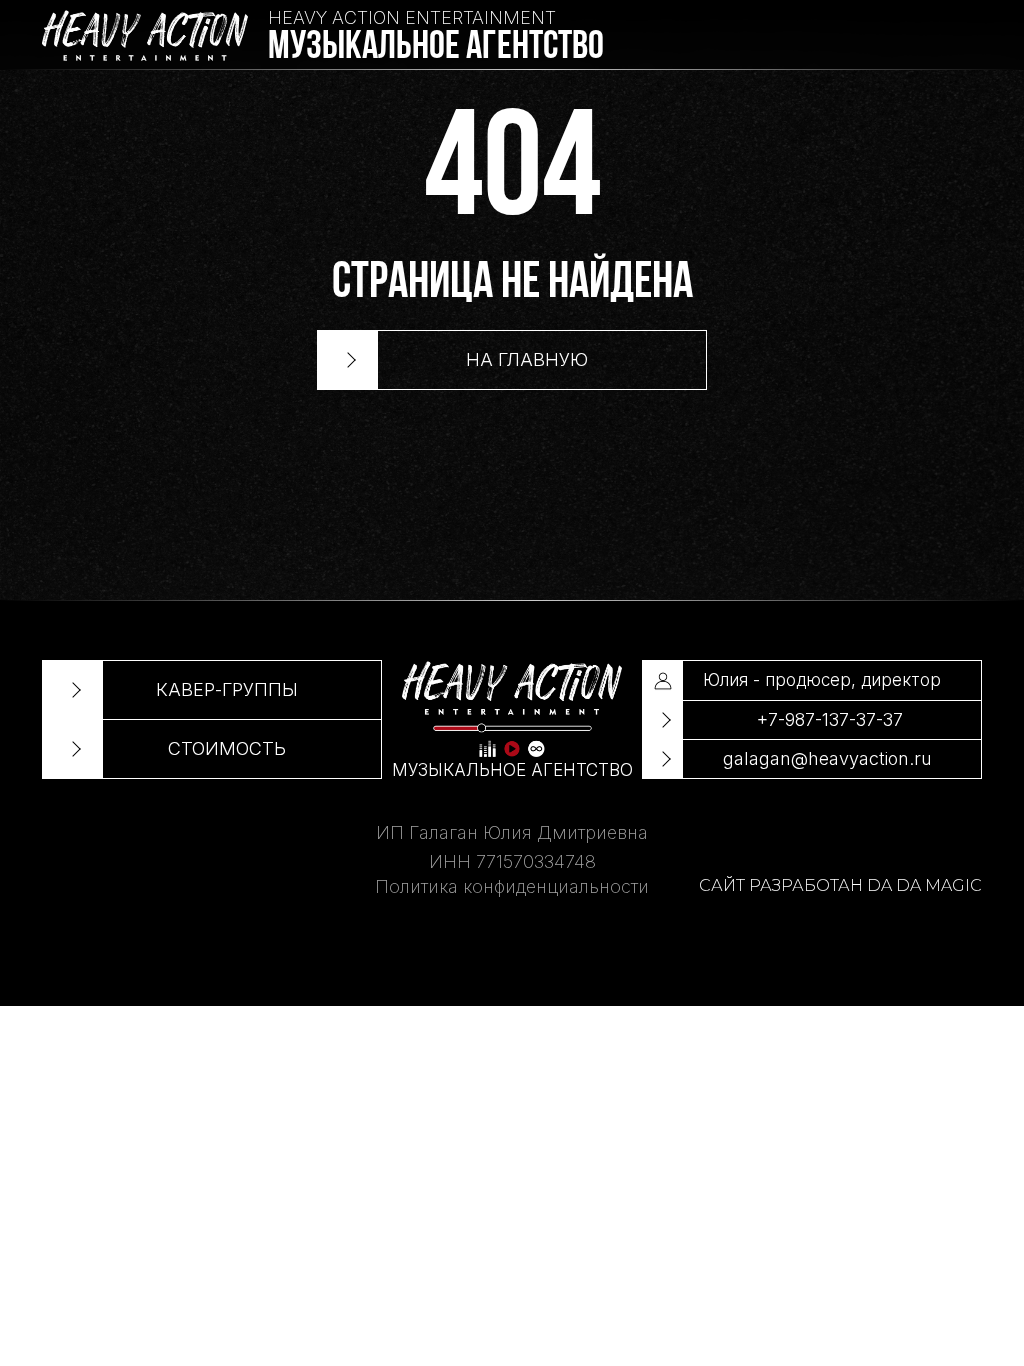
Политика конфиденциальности (512, 886)
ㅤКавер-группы (227, 689)
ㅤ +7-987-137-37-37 (827, 719)
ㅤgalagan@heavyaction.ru (827, 758)
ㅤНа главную (527, 359)
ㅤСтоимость (227, 748)
